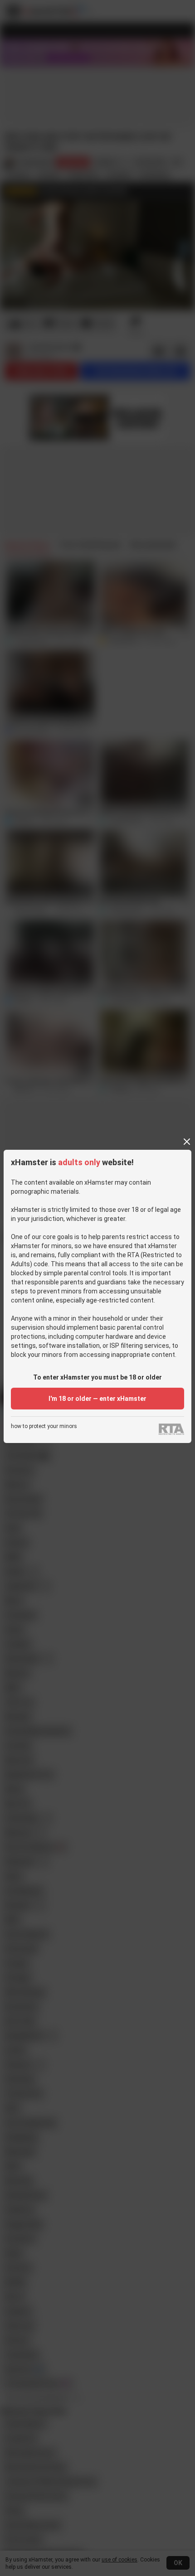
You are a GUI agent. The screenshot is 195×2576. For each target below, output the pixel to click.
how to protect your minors (44, 1426)
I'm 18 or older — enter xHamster (97, 1399)
